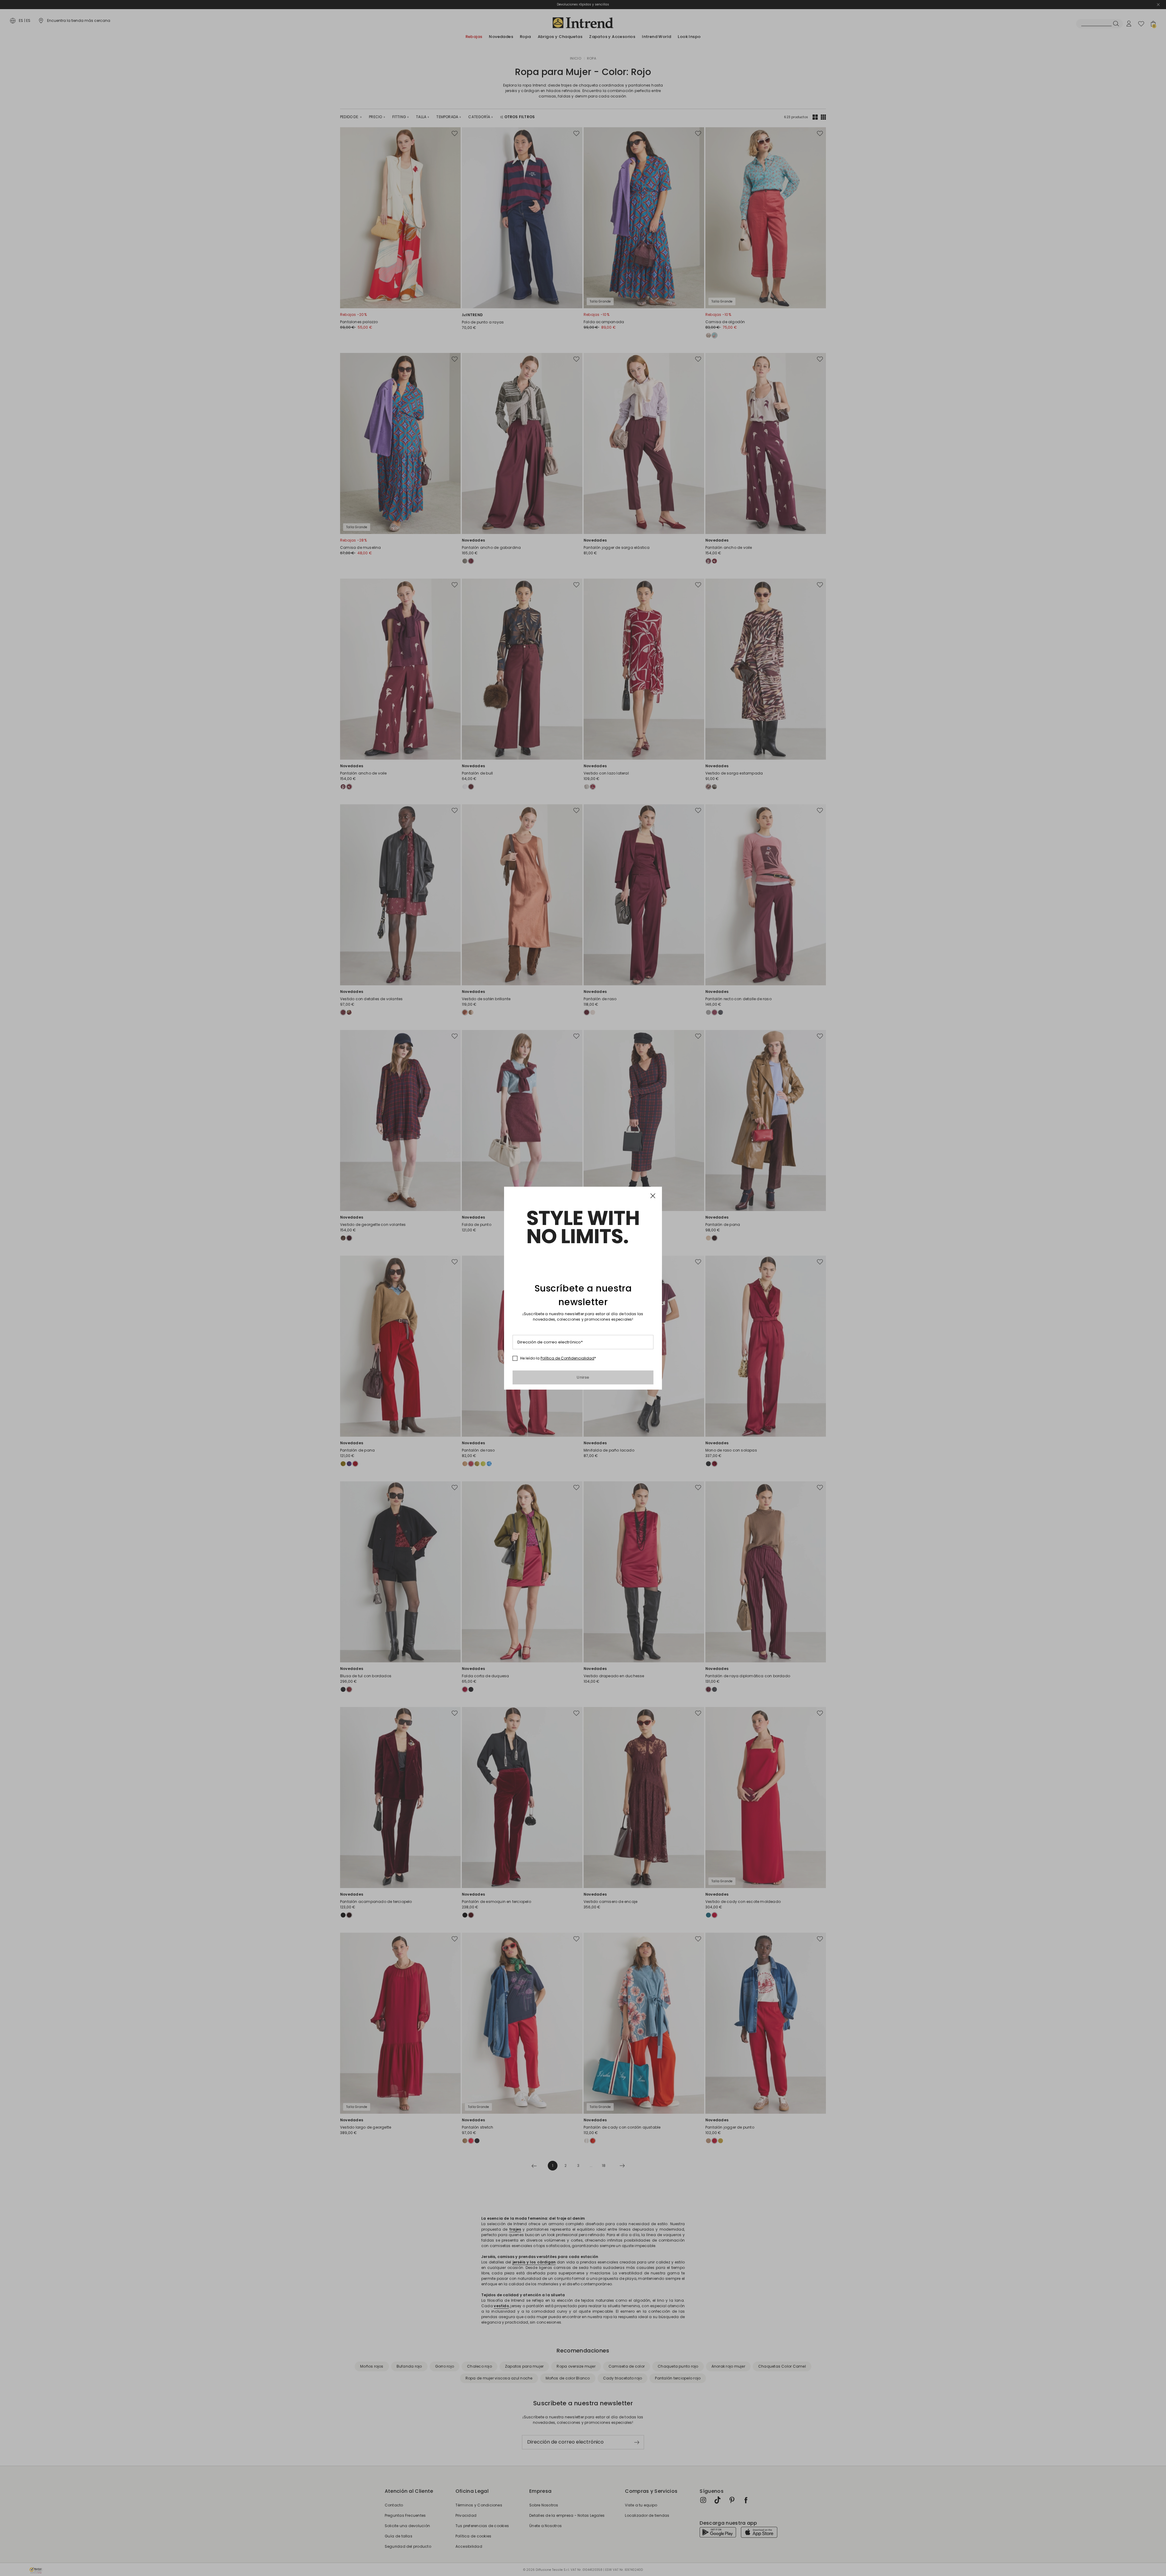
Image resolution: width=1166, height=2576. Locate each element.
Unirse (583, 1377)
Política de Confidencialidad (567, 1358)
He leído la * (558, 1358)
